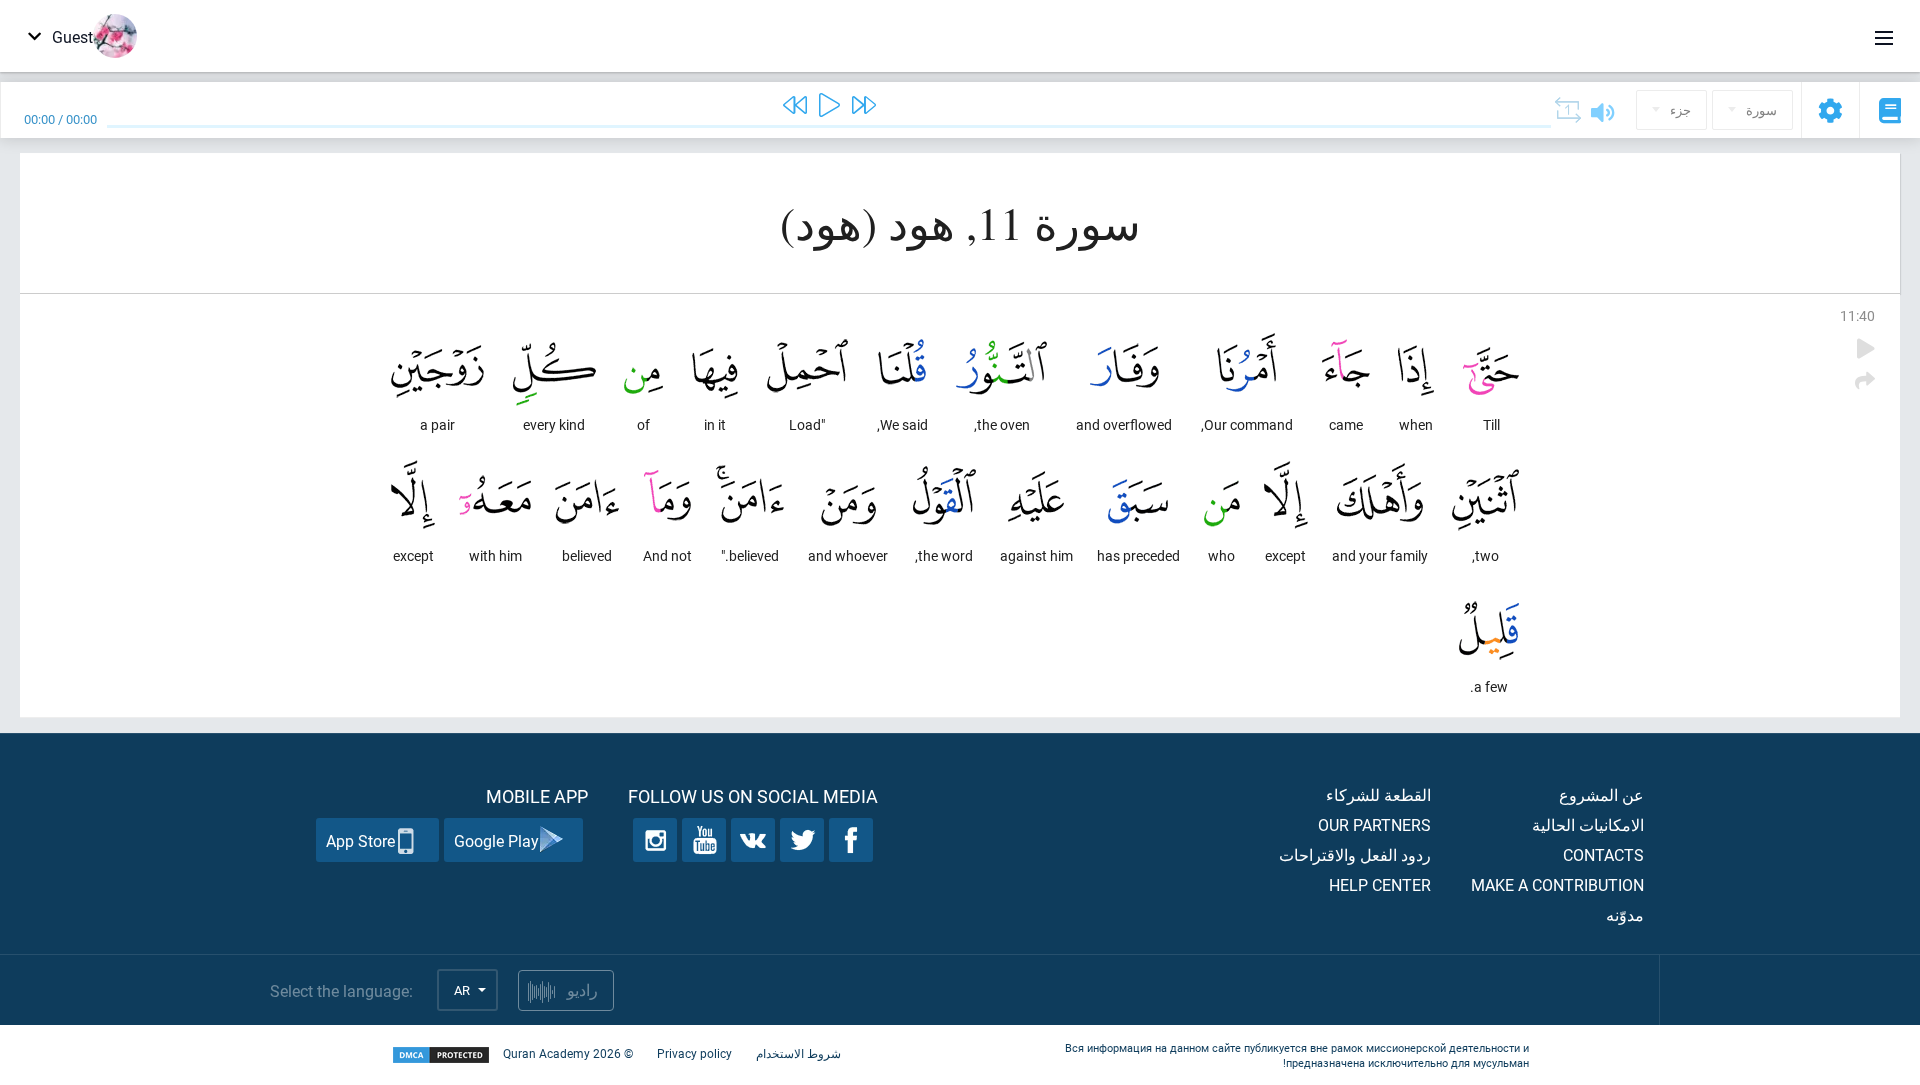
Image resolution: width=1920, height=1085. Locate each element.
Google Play (496, 840)
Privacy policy (694, 1053)
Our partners (1374, 824)
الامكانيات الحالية (1588, 824)
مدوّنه (1625, 914)
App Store (360, 840)
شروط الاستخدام (798, 1053)
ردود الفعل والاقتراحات (1355, 854)
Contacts (1603, 854)
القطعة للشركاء (1378, 794)
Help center (1380, 884)
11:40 (1857, 315)
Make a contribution (1557, 884)
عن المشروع (1601, 794)
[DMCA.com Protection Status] (441, 1055)
